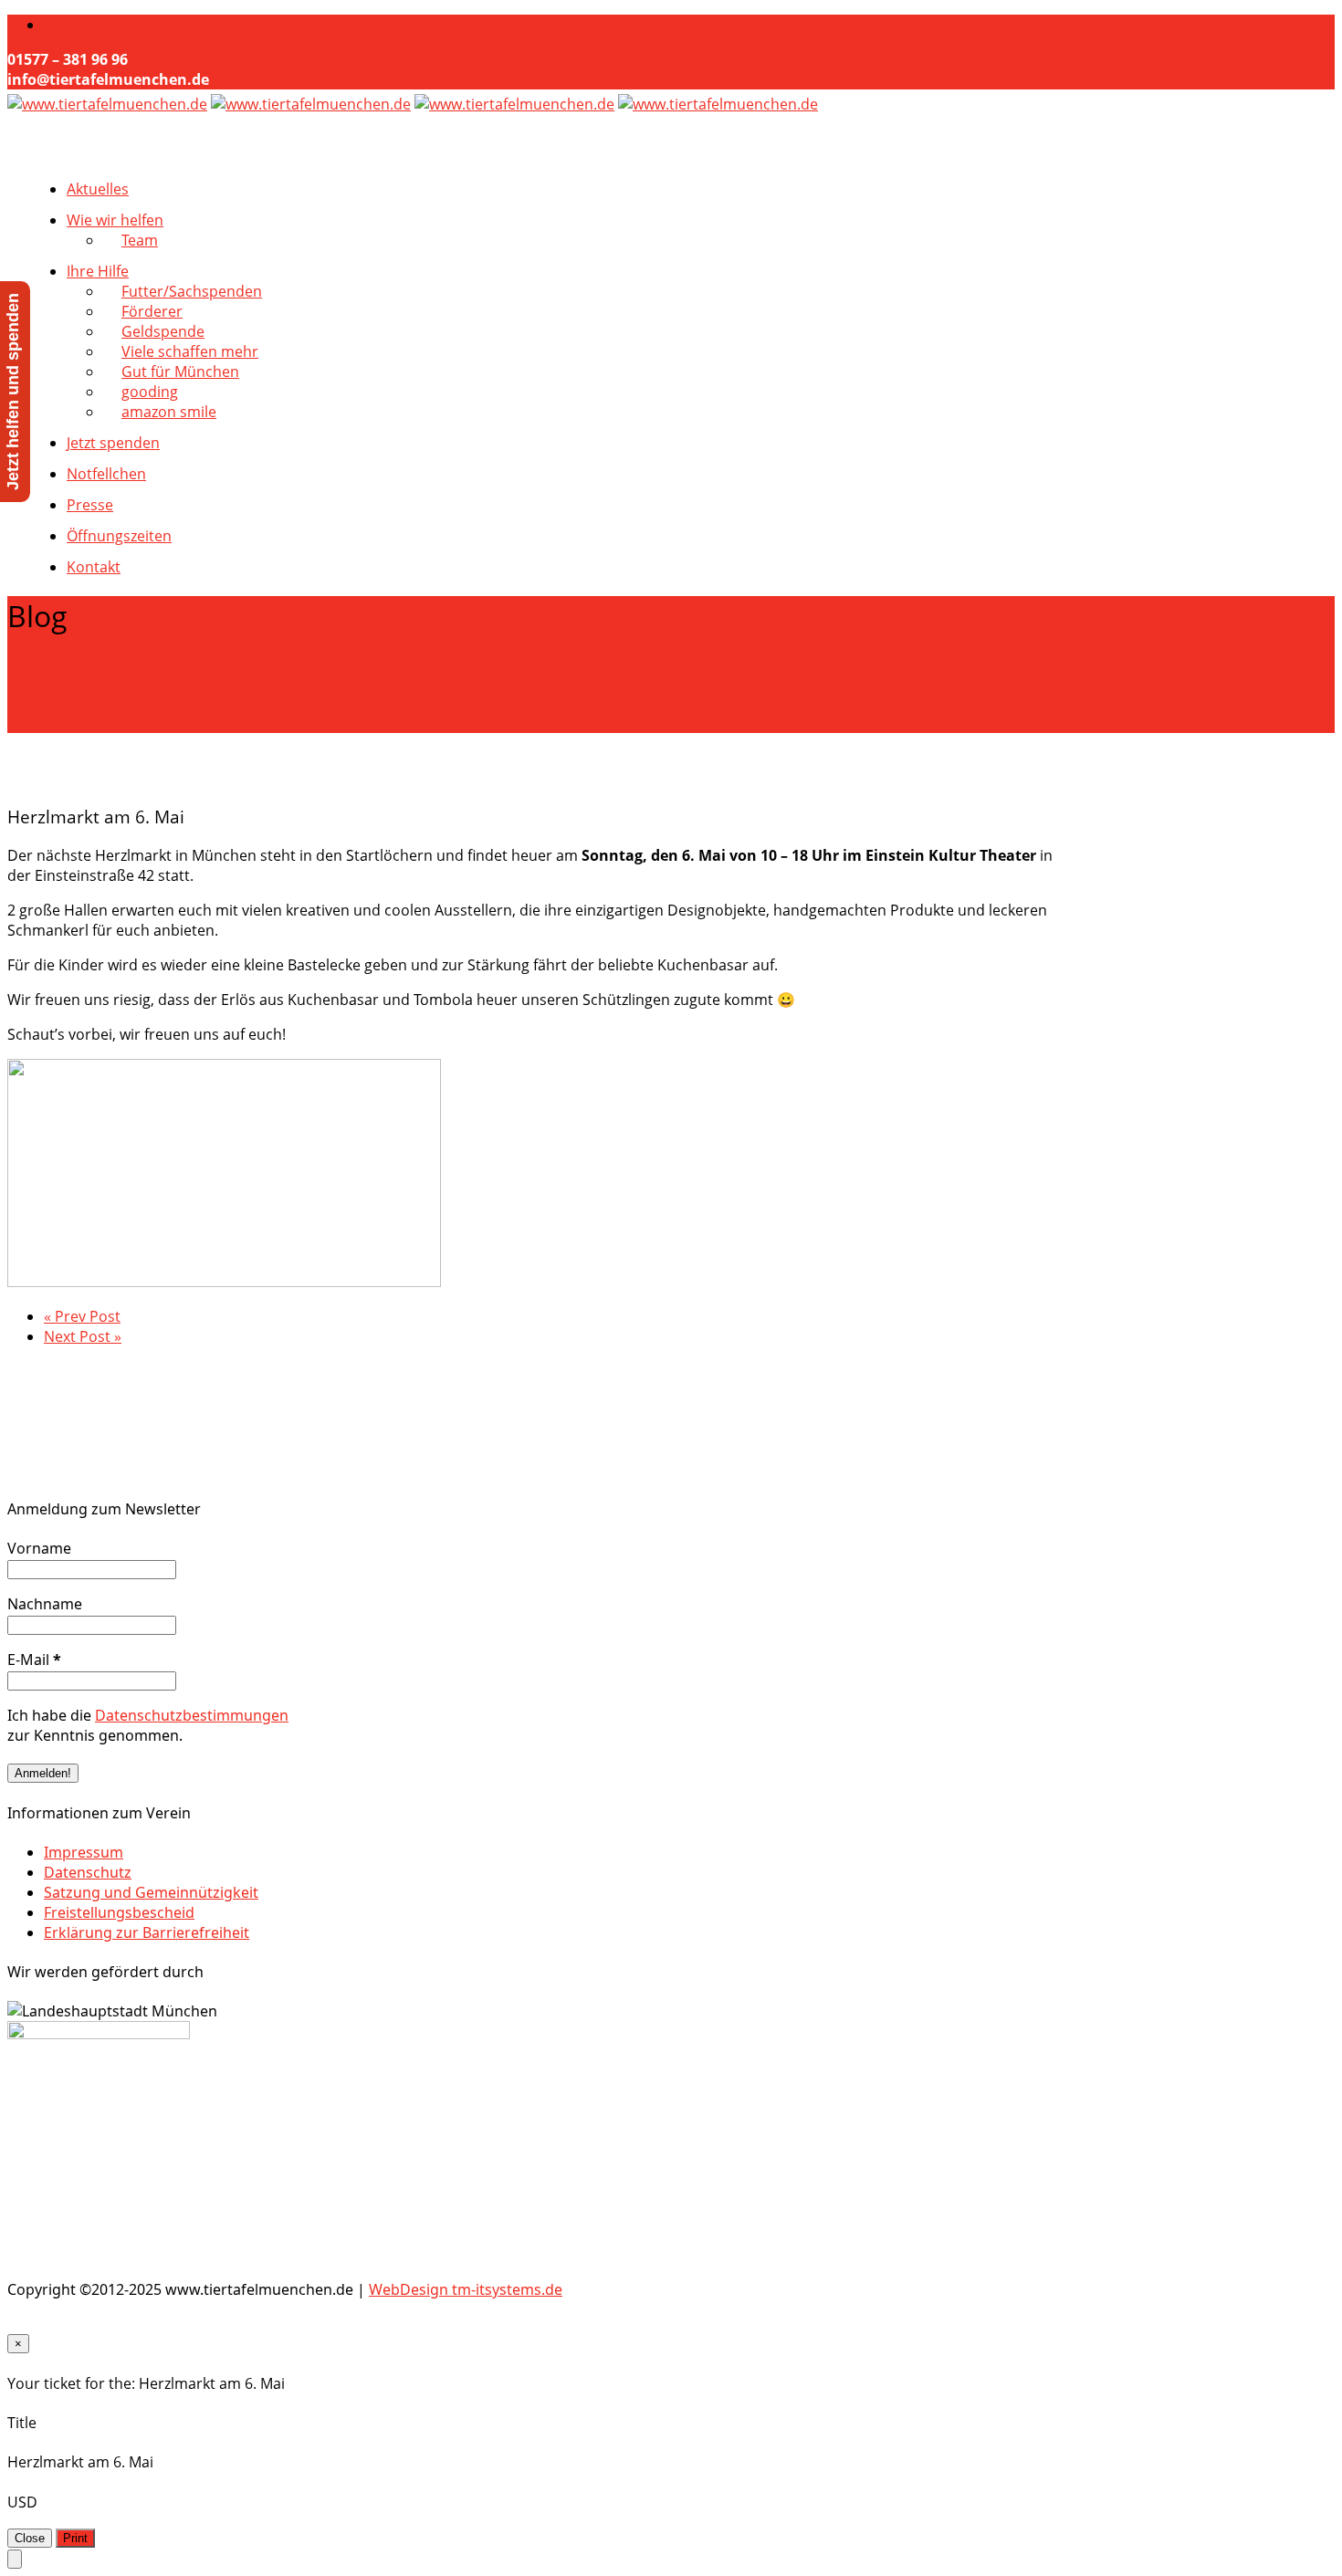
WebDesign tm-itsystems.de (466, 2289)
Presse (90, 505)
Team (140, 240)
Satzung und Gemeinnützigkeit (151, 1892)
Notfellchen (106, 474)
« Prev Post (82, 1316)
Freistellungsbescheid (119, 1912)
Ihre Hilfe (98, 271)
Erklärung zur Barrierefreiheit (147, 1932)
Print (75, 2538)
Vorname (39, 1548)
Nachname (45, 1604)
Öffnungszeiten (119, 536)
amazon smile (169, 412)
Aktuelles (98, 189)
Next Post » (83, 1336)
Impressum (84, 1852)
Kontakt (94, 567)
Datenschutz (88, 1872)
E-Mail (34, 1660)
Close (30, 2538)
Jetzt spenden (113, 443)
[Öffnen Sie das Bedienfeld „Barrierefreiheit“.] (15, 2559)
